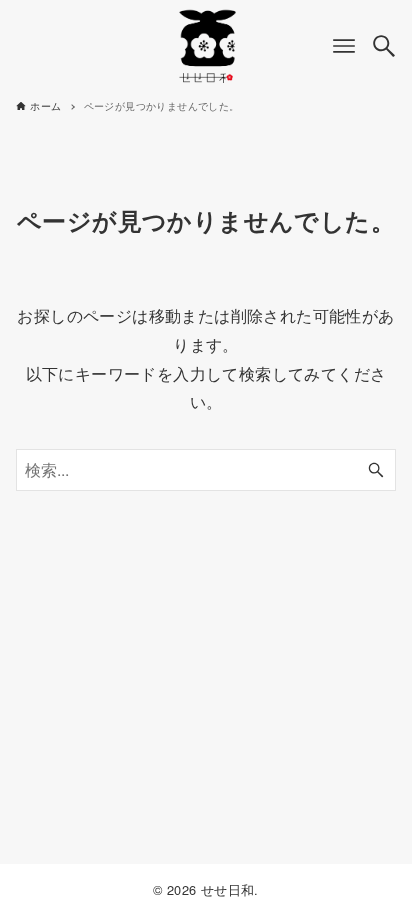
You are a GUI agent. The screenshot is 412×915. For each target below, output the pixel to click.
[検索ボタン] (384, 46)
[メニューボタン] (344, 46)
